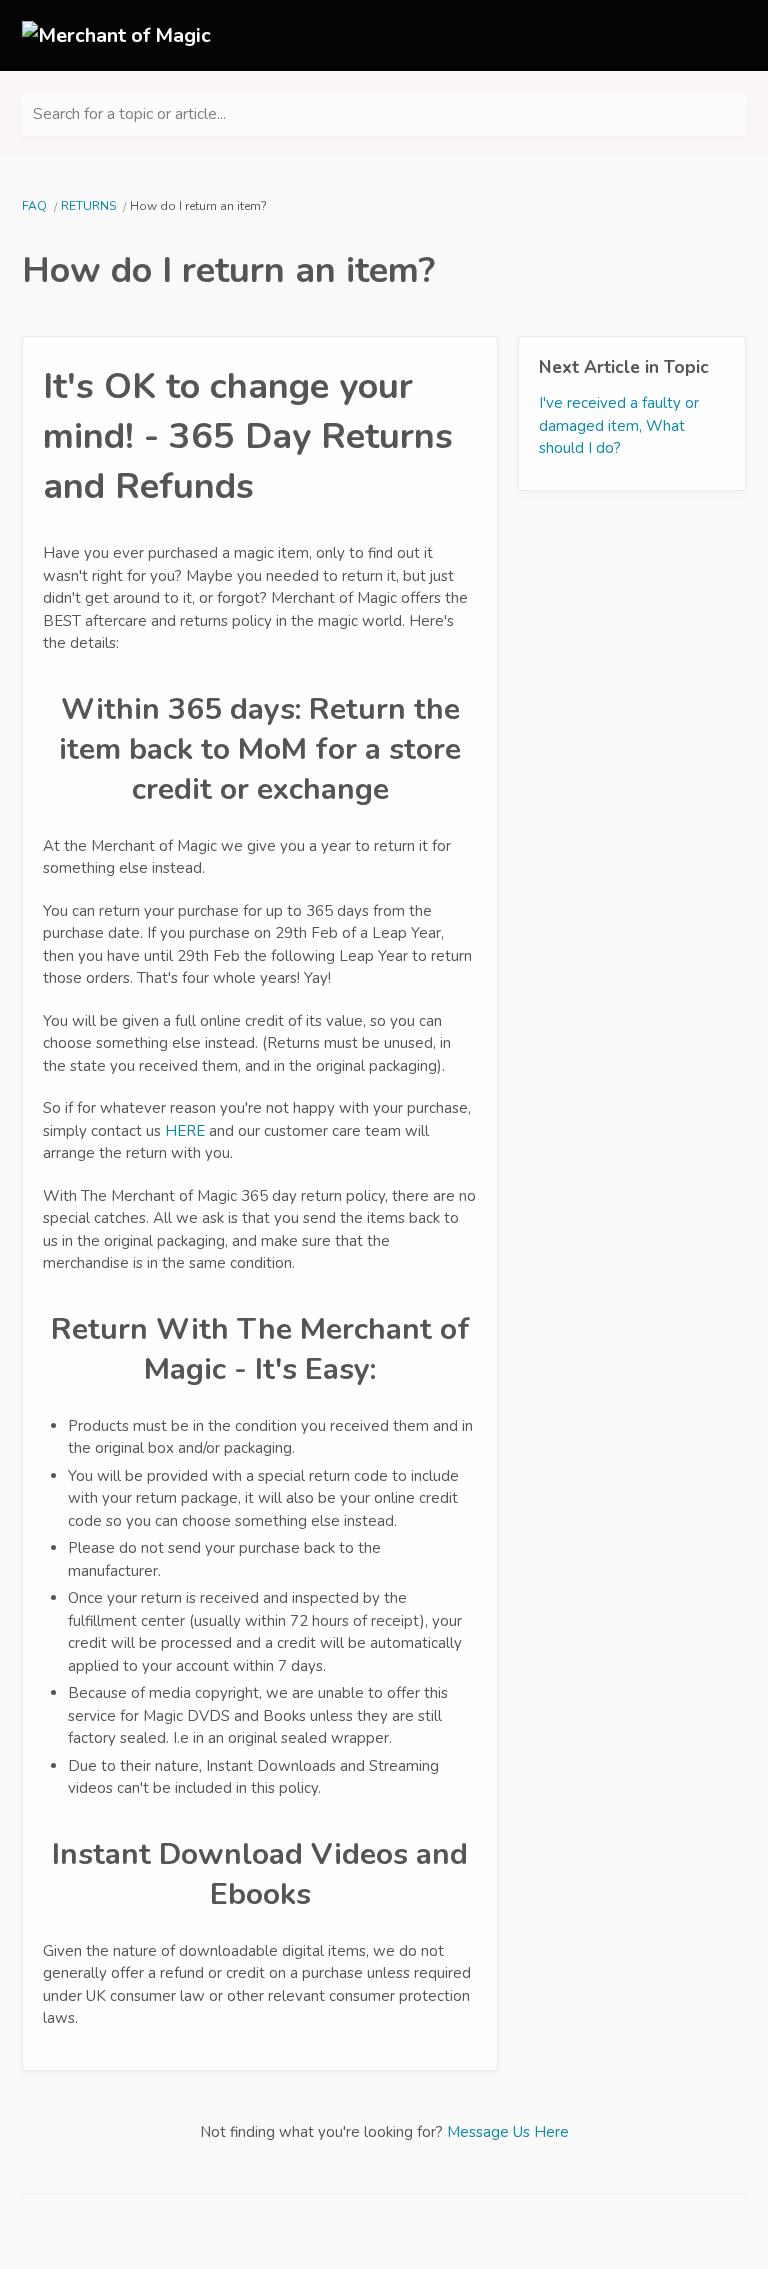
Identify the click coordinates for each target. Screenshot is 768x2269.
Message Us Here (508, 2132)
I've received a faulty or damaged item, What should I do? (619, 425)
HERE (185, 1131)
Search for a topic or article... (129, 114)
